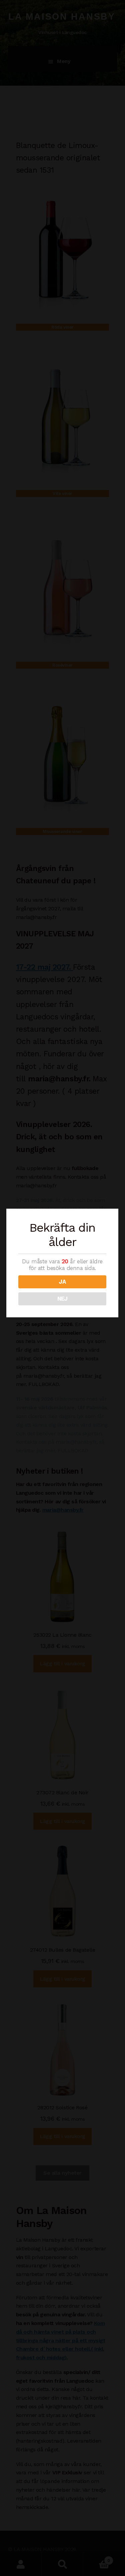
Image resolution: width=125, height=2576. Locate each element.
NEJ (62, 1299)
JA (62, 1282)
